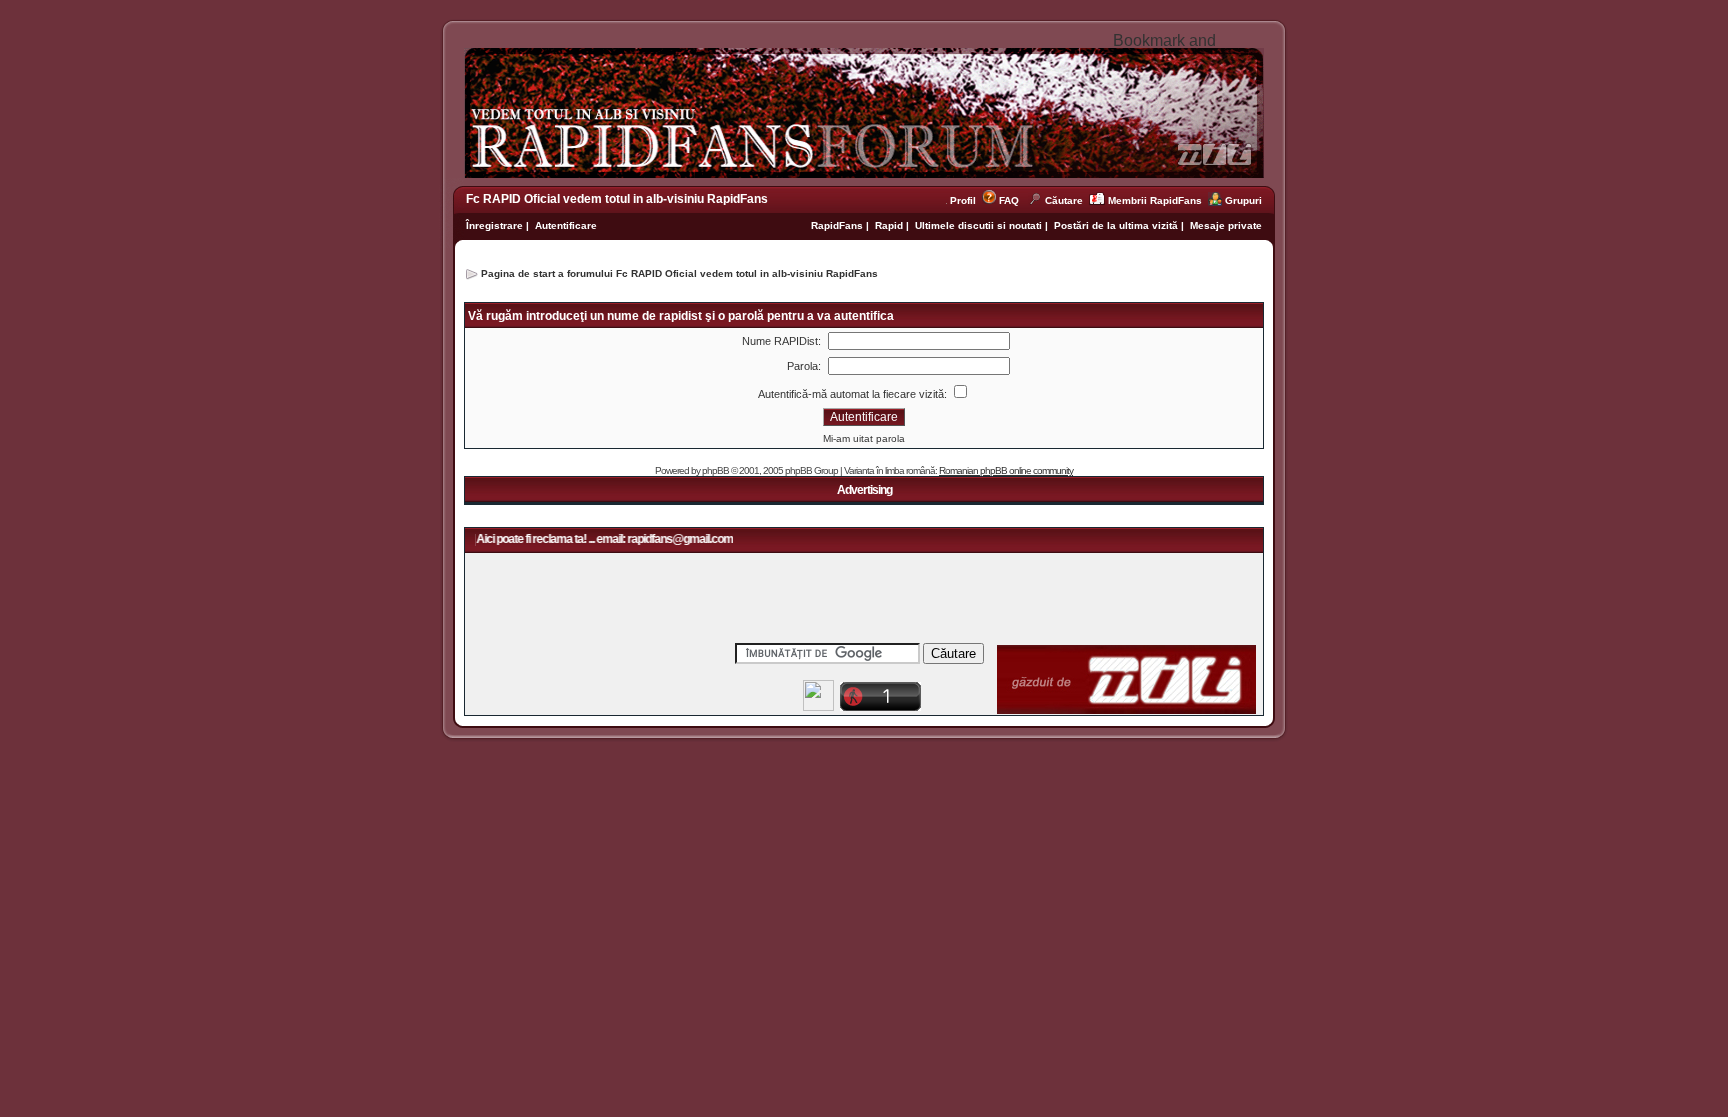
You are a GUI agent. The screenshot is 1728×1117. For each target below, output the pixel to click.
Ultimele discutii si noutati (978, 225)
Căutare (1064, 200)
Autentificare (566, 225)
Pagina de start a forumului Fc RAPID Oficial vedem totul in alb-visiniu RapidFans (679, 273)
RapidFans (838, 225)
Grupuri (1243, 200)
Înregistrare (494, 225)
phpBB (715, 470)
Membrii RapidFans (1155, 200)
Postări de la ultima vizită (1116, 225)
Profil (966, 200)
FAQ (1009, 200)
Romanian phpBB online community (1006, 470)
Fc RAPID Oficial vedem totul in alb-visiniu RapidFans (617, 199)
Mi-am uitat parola (864, 438)
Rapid (890, 225)
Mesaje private (1226, 225)
